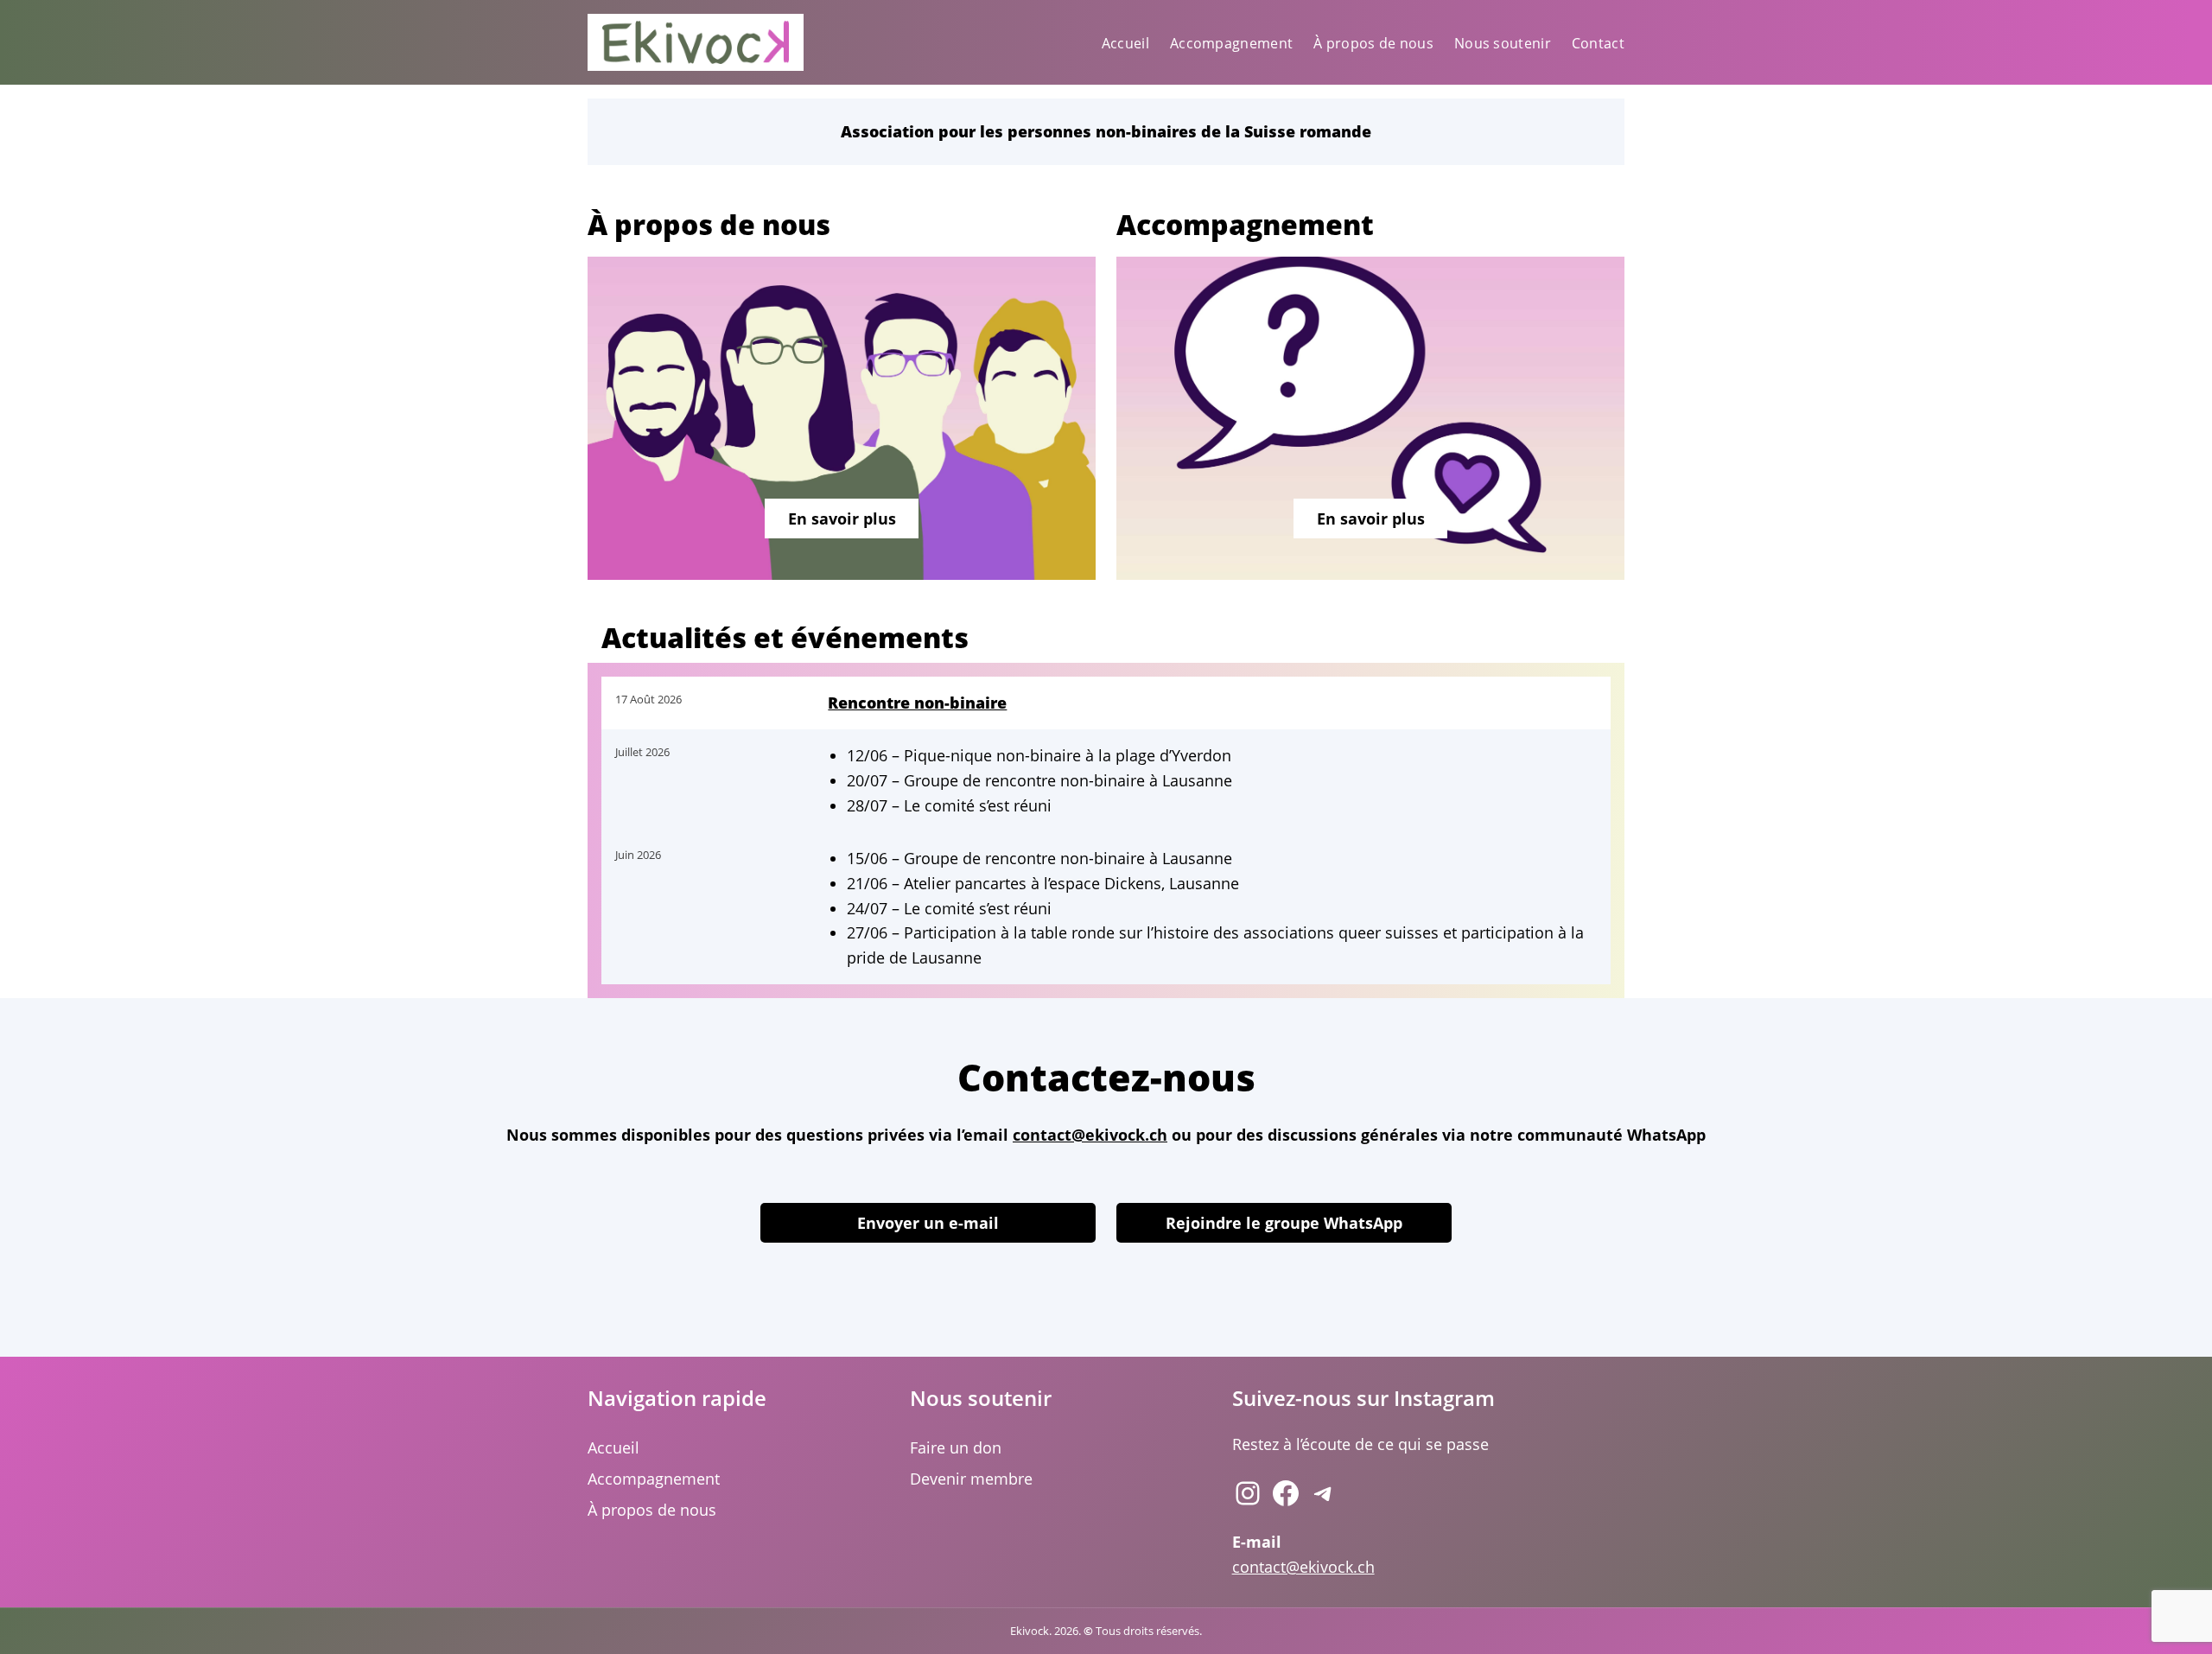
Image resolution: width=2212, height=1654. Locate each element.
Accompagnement (654, 1479)
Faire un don (956, 1447)
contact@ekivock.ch (1090, 1135)
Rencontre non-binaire (917, 703)
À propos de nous (652, 1510)
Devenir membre (971, 1479)
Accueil (613, 1447)
